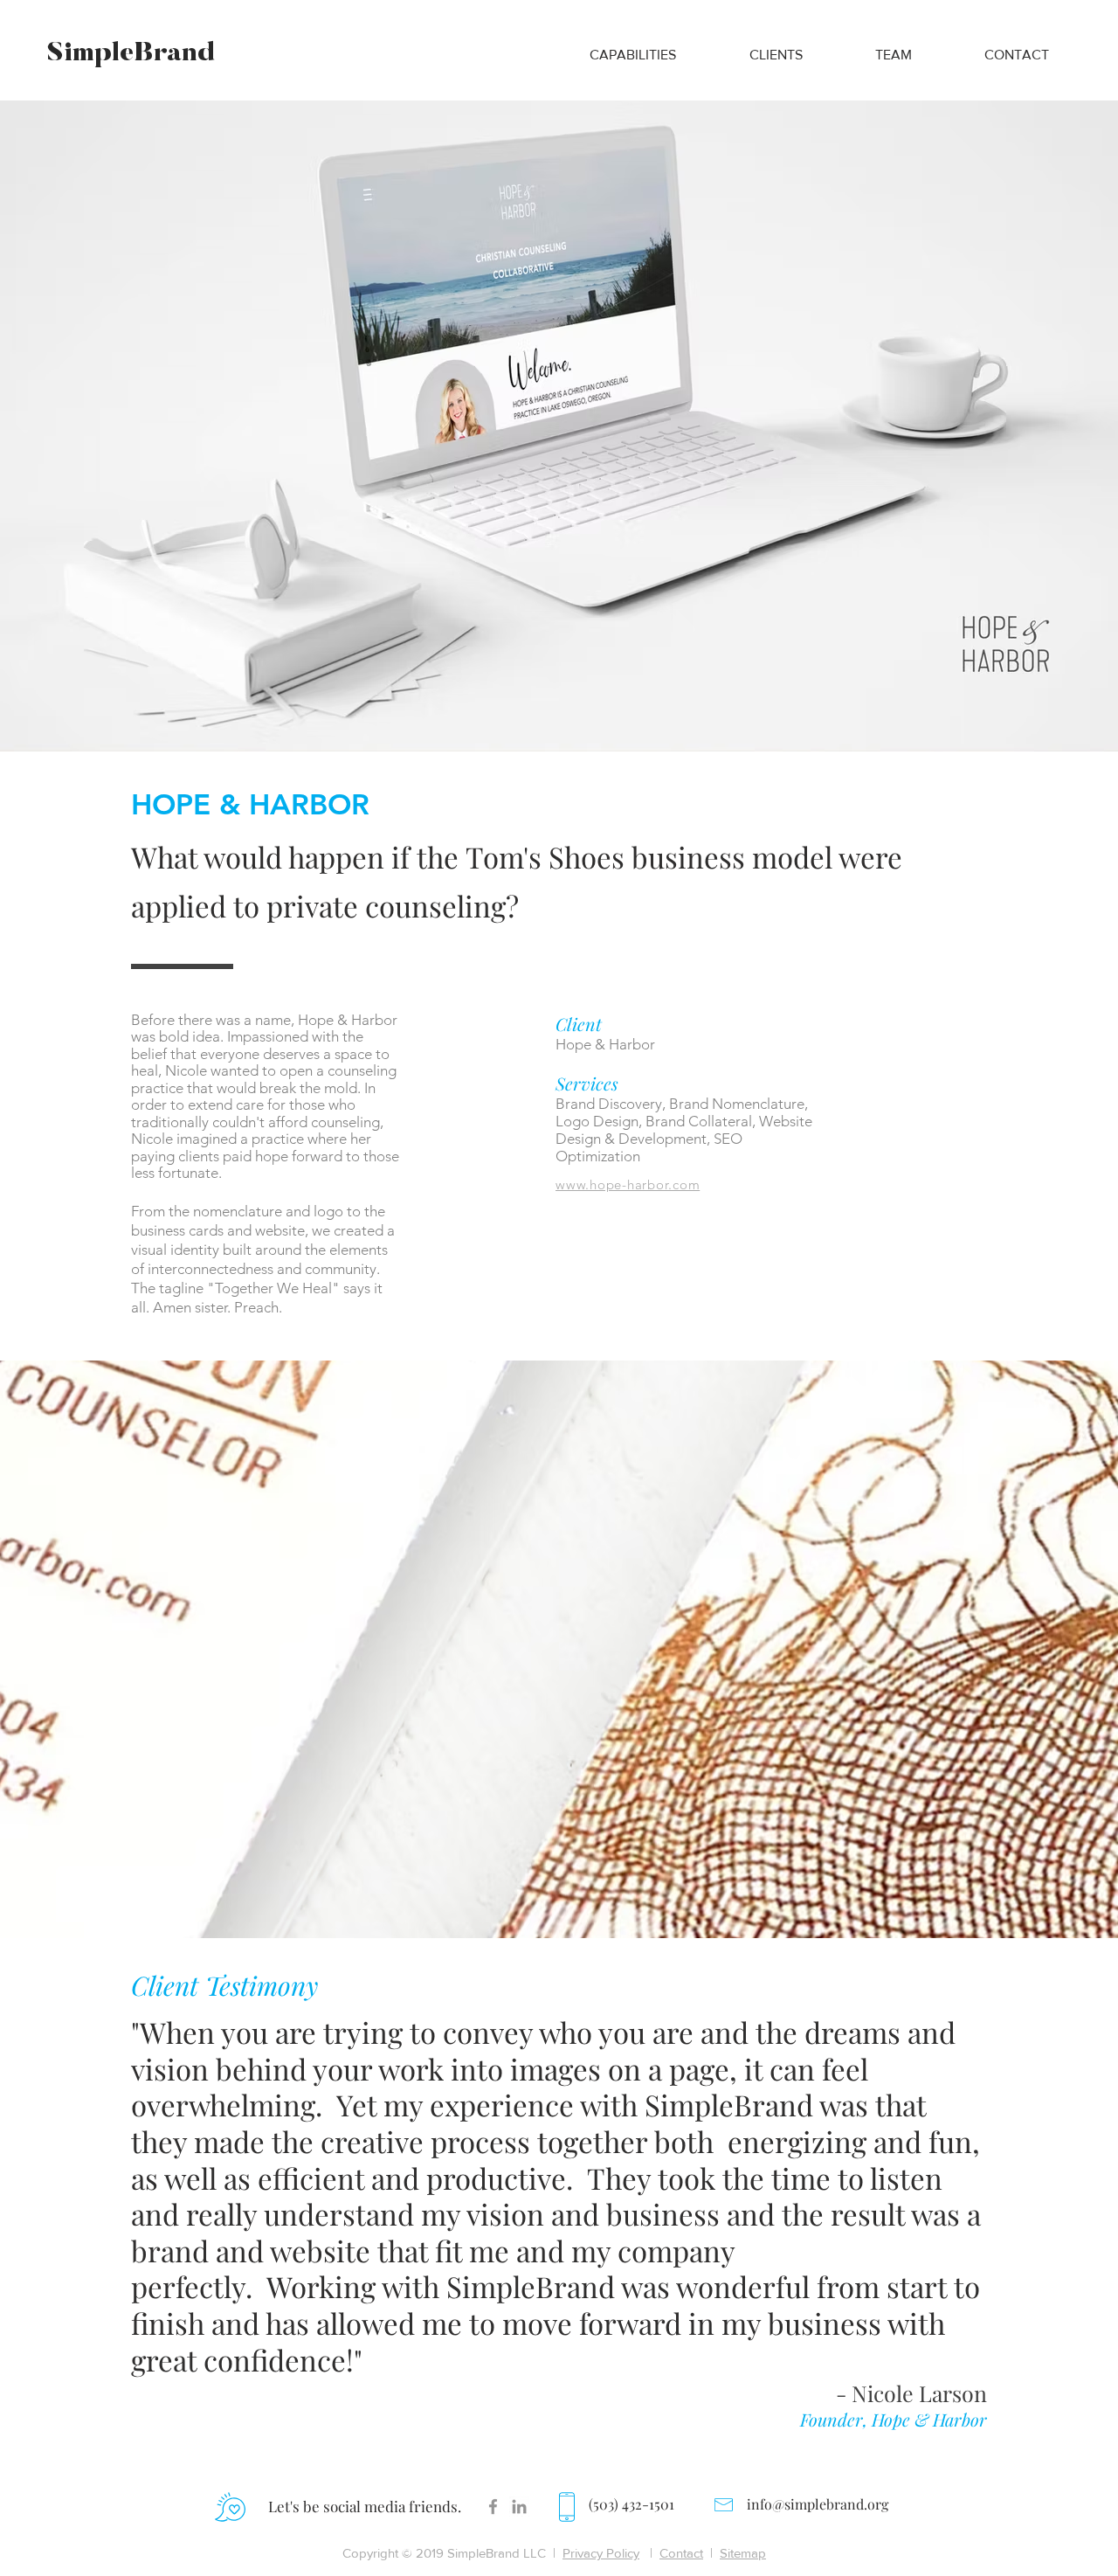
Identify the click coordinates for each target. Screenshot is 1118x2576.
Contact (681, 2553)
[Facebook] (493, 2507)
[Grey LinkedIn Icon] (519, 2507)
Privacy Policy (601, 2553)
